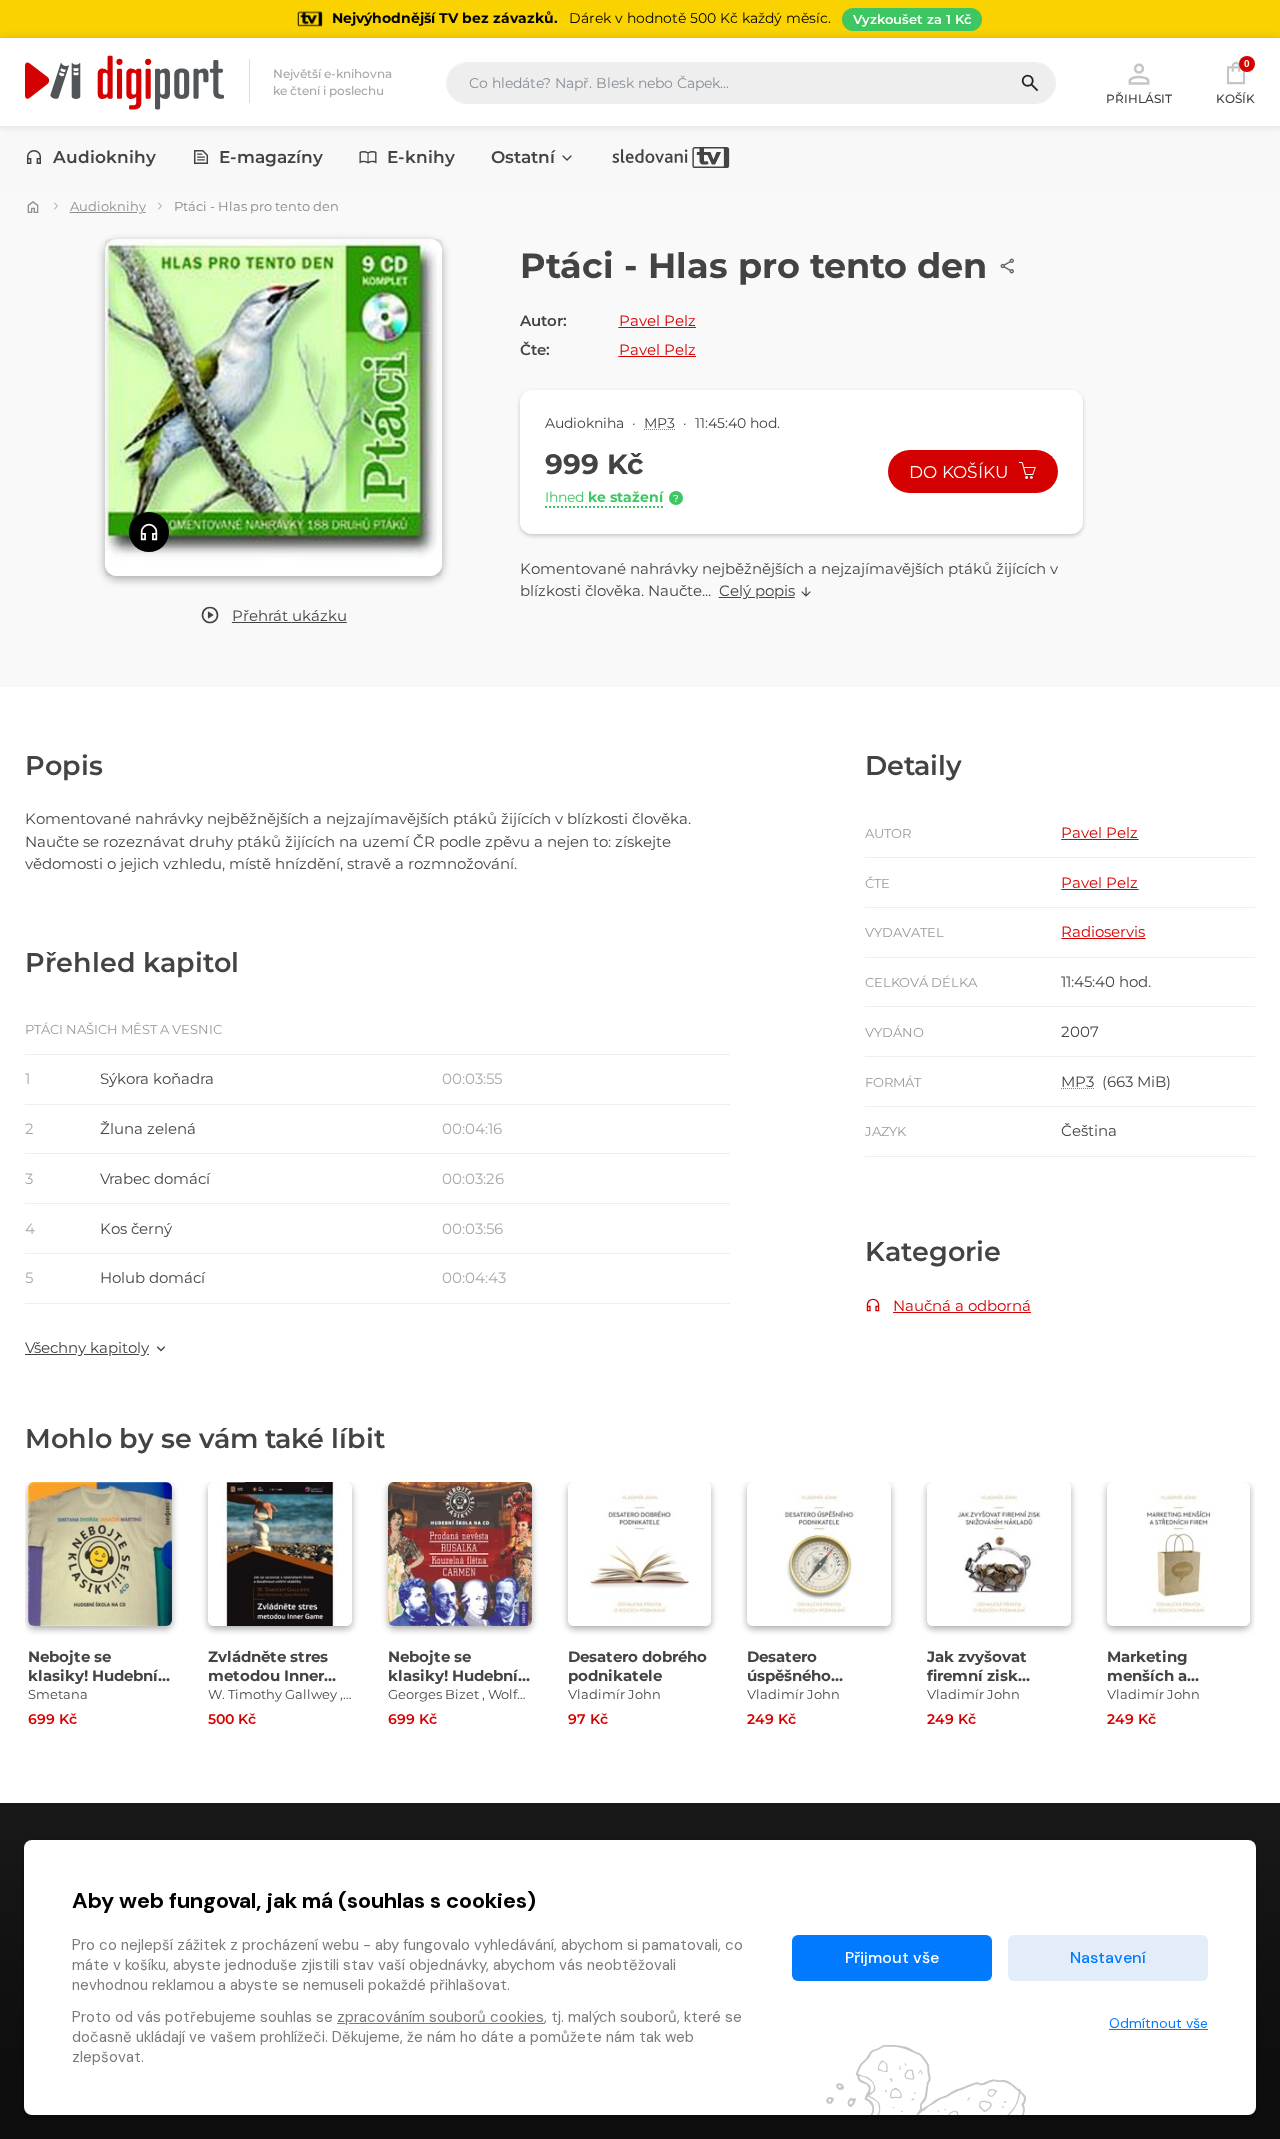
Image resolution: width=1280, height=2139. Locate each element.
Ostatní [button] (523, 157)
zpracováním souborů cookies (440, 2017)
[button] (273, 616)
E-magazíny (271, 157)
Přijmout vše (892, 1957)
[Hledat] (1037, 83)
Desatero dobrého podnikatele (637, 1666)
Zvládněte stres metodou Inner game (268, 1675)
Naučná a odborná (962, 1305)
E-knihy (421, 157)
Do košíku (961, 472)
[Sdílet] (1008, 266)
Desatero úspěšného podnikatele (794, 1675)
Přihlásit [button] (1139, 98)
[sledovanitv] (671, 157)
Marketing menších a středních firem (1166, 1675)
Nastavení (1108, 1957)
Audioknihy (104, 157)
